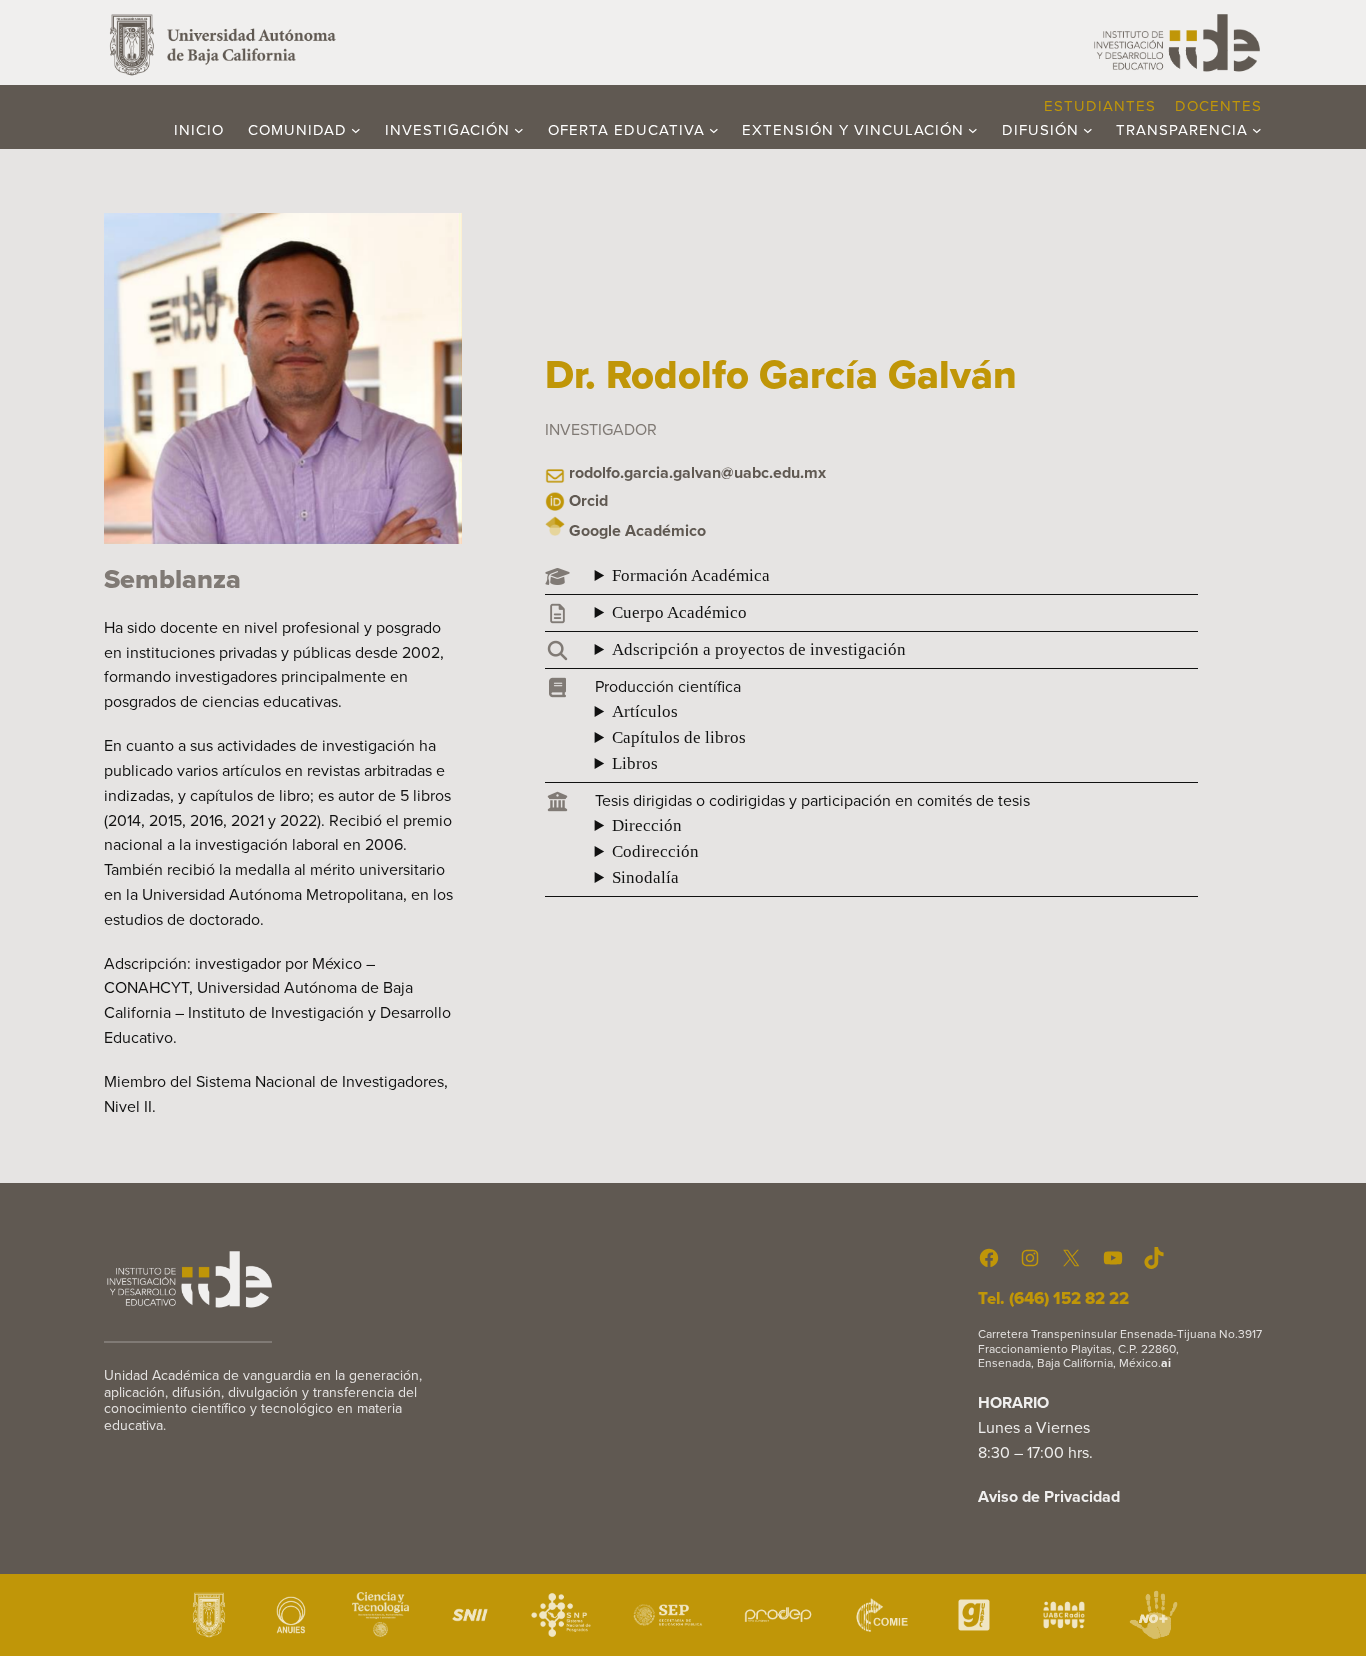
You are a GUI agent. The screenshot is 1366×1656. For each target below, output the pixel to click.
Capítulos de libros (679, 737)
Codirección (655, 851)
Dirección (647, 825)
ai (1166, 1362)
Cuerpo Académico (679, 612)
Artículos (645, 711)
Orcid (588, 500)
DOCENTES (1218, 105)
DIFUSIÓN (1040, 129)
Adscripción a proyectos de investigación (759, 649)
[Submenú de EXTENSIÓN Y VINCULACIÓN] (973, 130)
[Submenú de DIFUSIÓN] (1088, 130)
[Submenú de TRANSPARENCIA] (1257, 130)
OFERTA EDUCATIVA (626, 129)
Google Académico (637, 530)
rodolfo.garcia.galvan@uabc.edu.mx (697, 472)
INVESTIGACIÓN (447, 129)
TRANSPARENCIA (1182, 129)
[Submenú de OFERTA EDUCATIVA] (714, 130)
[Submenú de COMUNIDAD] (356, 130)
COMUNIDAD (297, 129)
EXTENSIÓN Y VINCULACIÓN (853, 129)
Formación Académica (691, 575)
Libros (635, 763)
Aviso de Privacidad (1049, 1496)
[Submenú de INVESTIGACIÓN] (519, 130)
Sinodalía (645, 877)
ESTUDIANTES (1100, 105)
